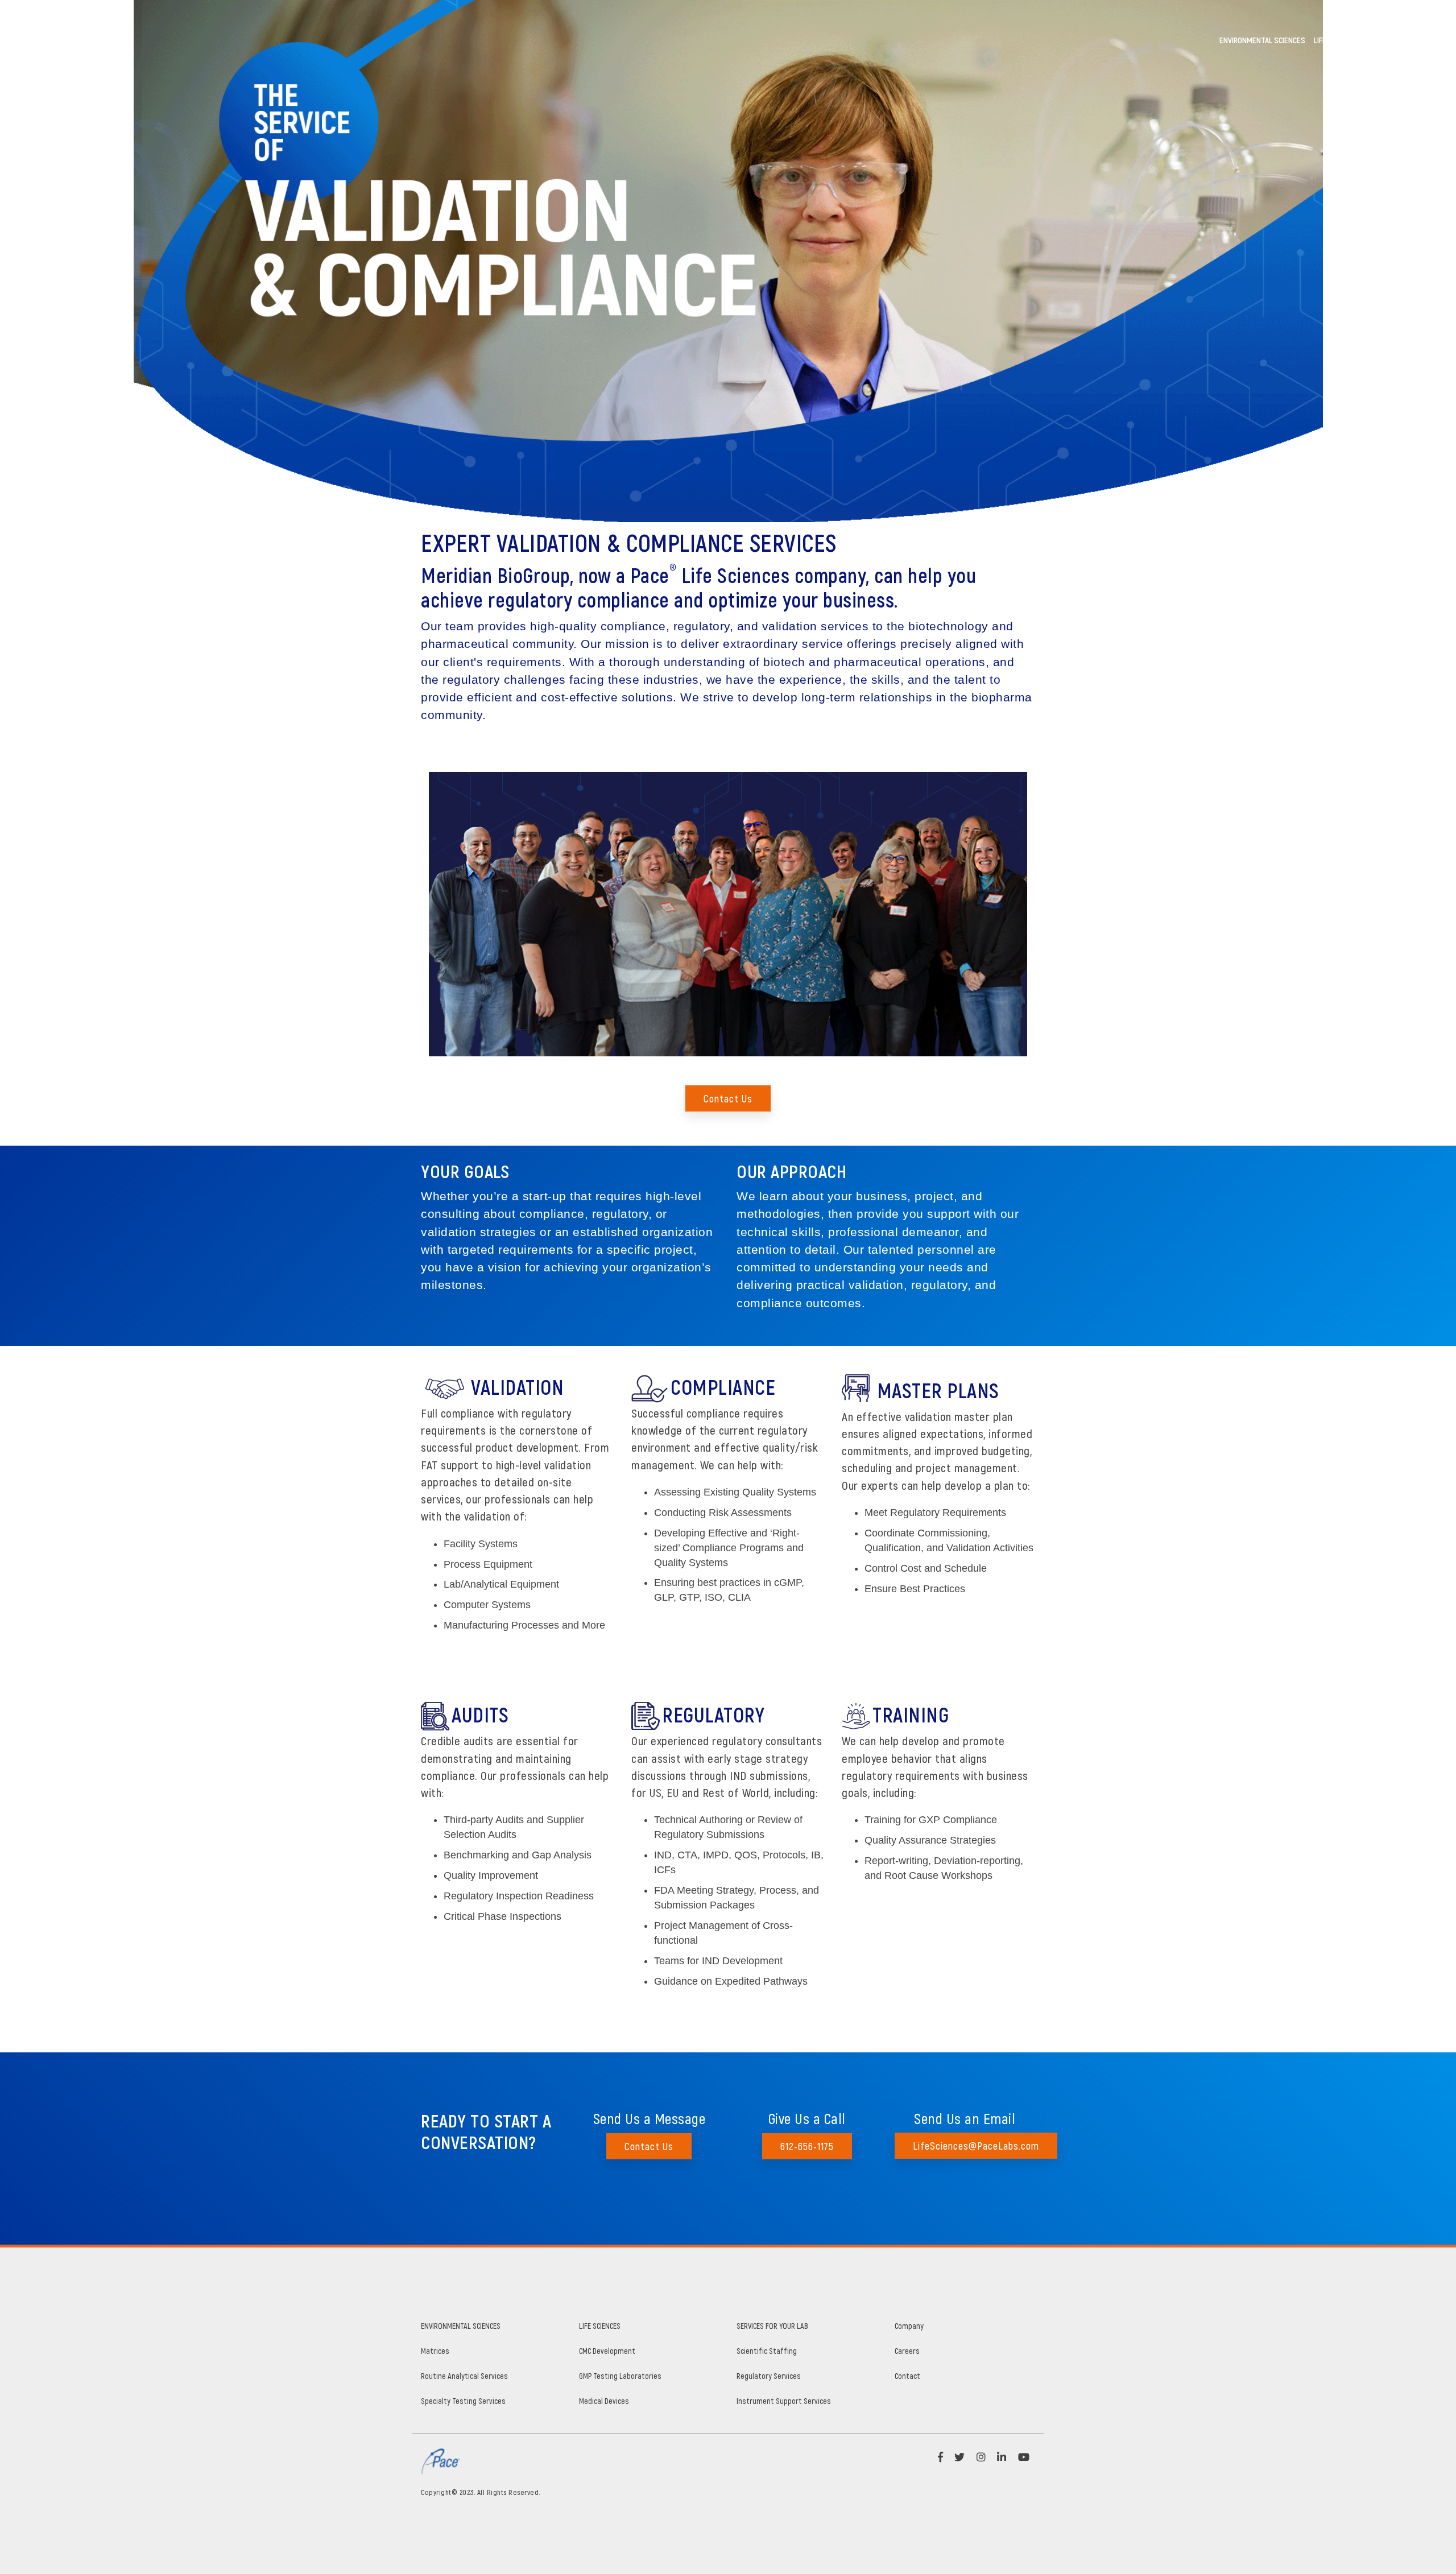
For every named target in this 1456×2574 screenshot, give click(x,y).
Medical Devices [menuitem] (604, 2401)
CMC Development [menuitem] (607, 2351)
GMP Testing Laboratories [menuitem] (620, 2376)
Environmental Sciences (1262, 40)
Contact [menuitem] (907, 2376)
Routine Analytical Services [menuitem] (464, 2376)
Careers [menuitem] (907, 2351)
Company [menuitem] (909, 2326)
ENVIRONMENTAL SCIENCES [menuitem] (461, 2326)
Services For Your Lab (1406, 40)
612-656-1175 (807, 2146)
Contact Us (728, 1098)
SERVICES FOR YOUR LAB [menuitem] (772, 2326)
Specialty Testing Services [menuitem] (463, 2401)
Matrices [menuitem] (435, 2351)
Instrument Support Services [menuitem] (784, 2401)
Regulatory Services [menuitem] (769, 2376)
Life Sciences (1337, 40)
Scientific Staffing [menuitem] (767, 2351)
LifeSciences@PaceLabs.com (976, 2146)
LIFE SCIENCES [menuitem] (600, 2326)
